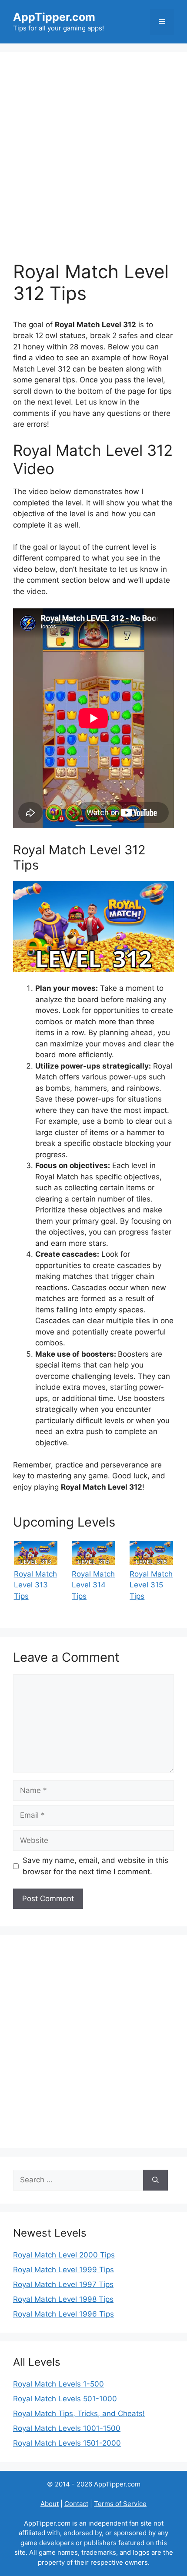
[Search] (155, 2180)
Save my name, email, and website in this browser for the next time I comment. (95, 1866)
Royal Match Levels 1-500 (58, 2384)
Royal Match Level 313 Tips (35, 1585)
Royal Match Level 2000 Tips (64, 2255)
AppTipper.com (54, 17)
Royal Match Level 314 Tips (93, 1585)
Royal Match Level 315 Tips (151, 1585)
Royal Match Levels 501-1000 (65, 2399)
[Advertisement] (93, 163)
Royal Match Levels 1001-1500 (67, 2428)
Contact (76, 2504)
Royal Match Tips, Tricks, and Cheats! (79, 2413)
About (50, 2504)
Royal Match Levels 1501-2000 (67, 2443)
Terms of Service (120, 2504)
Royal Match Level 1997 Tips (63, 2284)
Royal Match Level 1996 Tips (63, 2314)
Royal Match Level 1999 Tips (63, 2270)
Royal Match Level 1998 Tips (63, 2299)
